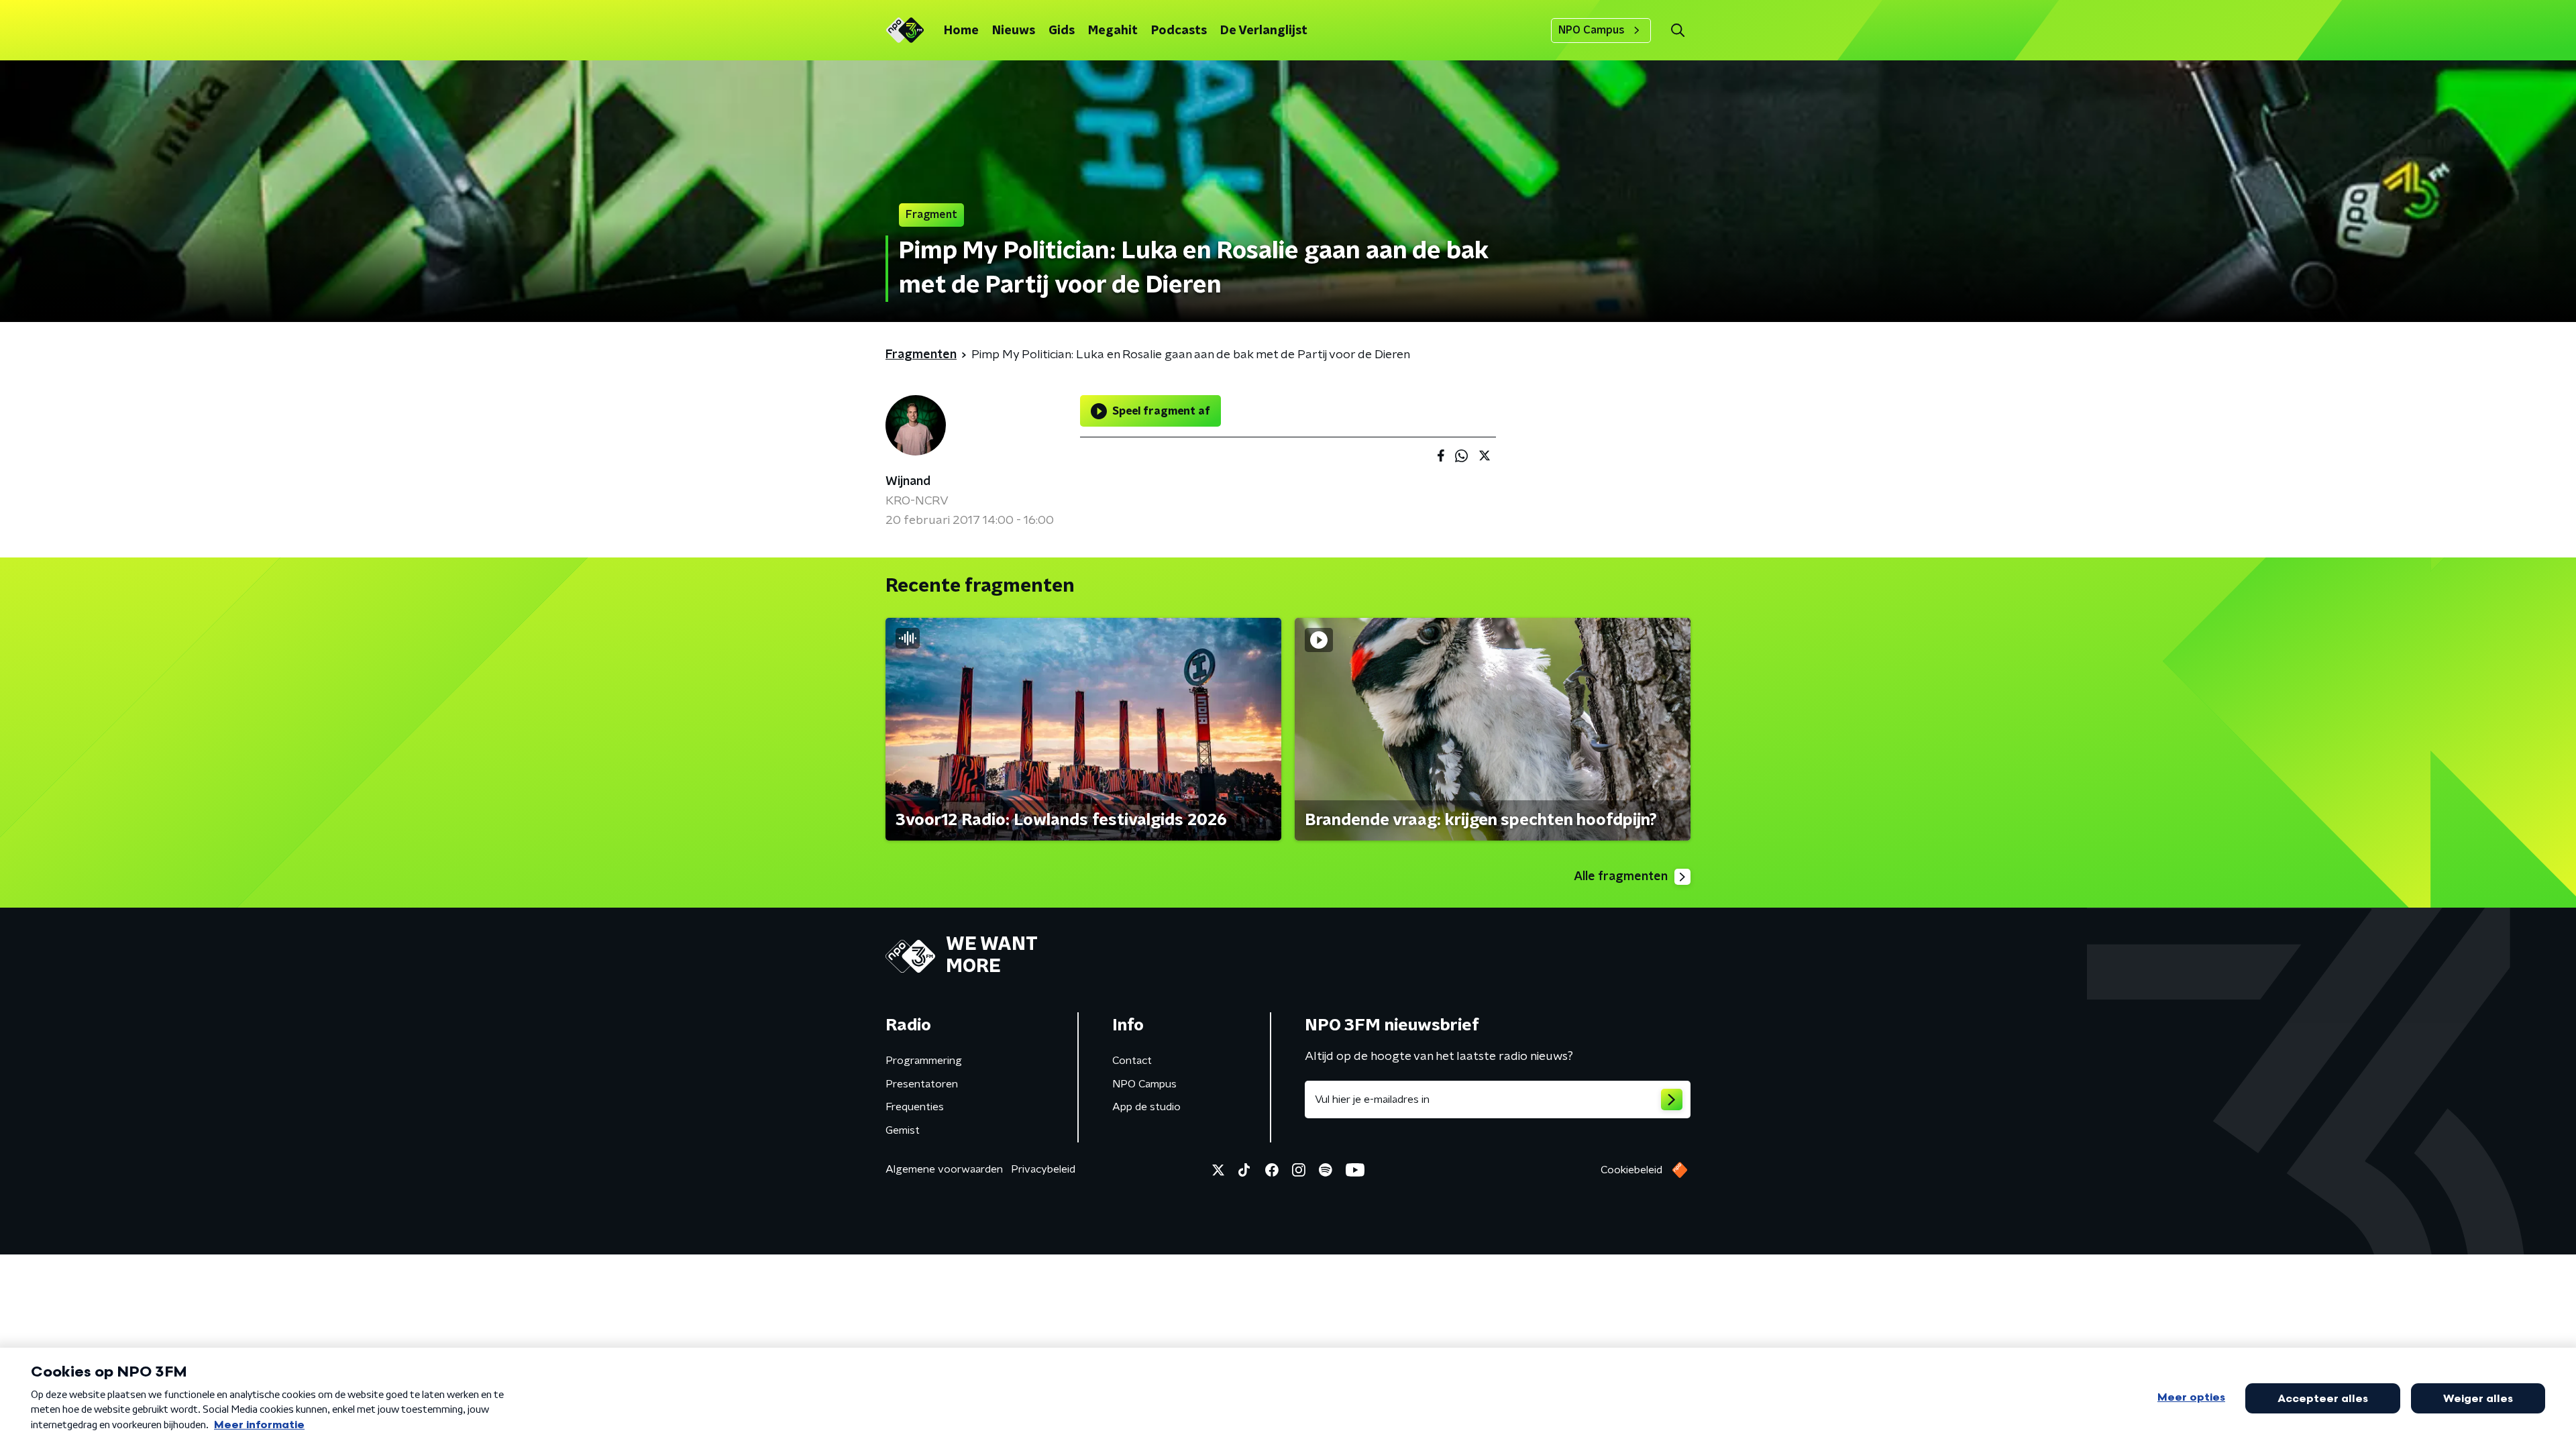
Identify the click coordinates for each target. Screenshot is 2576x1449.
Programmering (924, 1061)
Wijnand (908, 482)
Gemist (903, 1130)
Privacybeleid (1043, 1169)
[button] (1677, 31)
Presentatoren (922, 1084)
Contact (1132, 1061)
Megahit (1113, 31)
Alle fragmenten (1621, 877)
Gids (1062, 31)
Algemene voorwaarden (944, 1169)
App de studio (1146, 1107)
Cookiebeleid (1631, 1170)
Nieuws (1014, 31)
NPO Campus (1592, 30)
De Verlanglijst (1264, 31)
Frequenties (915, 1107)
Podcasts (1179, 31)
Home (961, 31)
